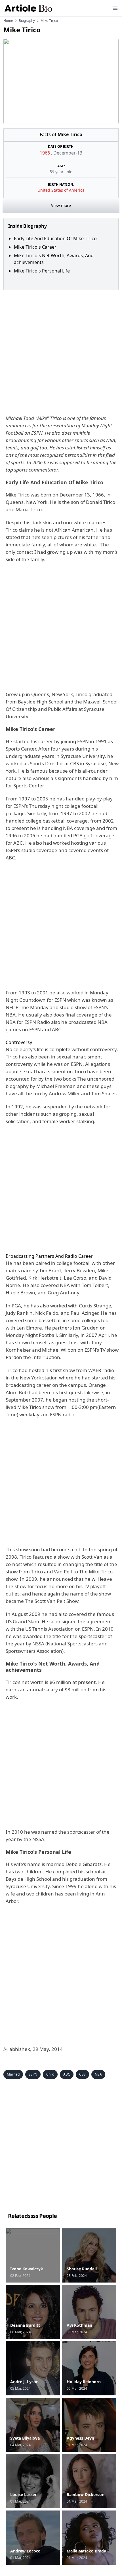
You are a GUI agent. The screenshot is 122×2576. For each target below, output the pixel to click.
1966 (45, 153)
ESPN (33, 2074)
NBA (98, 2074)
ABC (67, 2074)
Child (50, 2074)
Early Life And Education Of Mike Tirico (55, 238)
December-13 (68, 153)
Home (8, 21)
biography (27, 21)
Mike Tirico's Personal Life (42, 271)
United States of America (61, 190)
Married (13, 2074)
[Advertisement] (61, 351)
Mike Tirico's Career (35, 247)
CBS (82, 2074)
